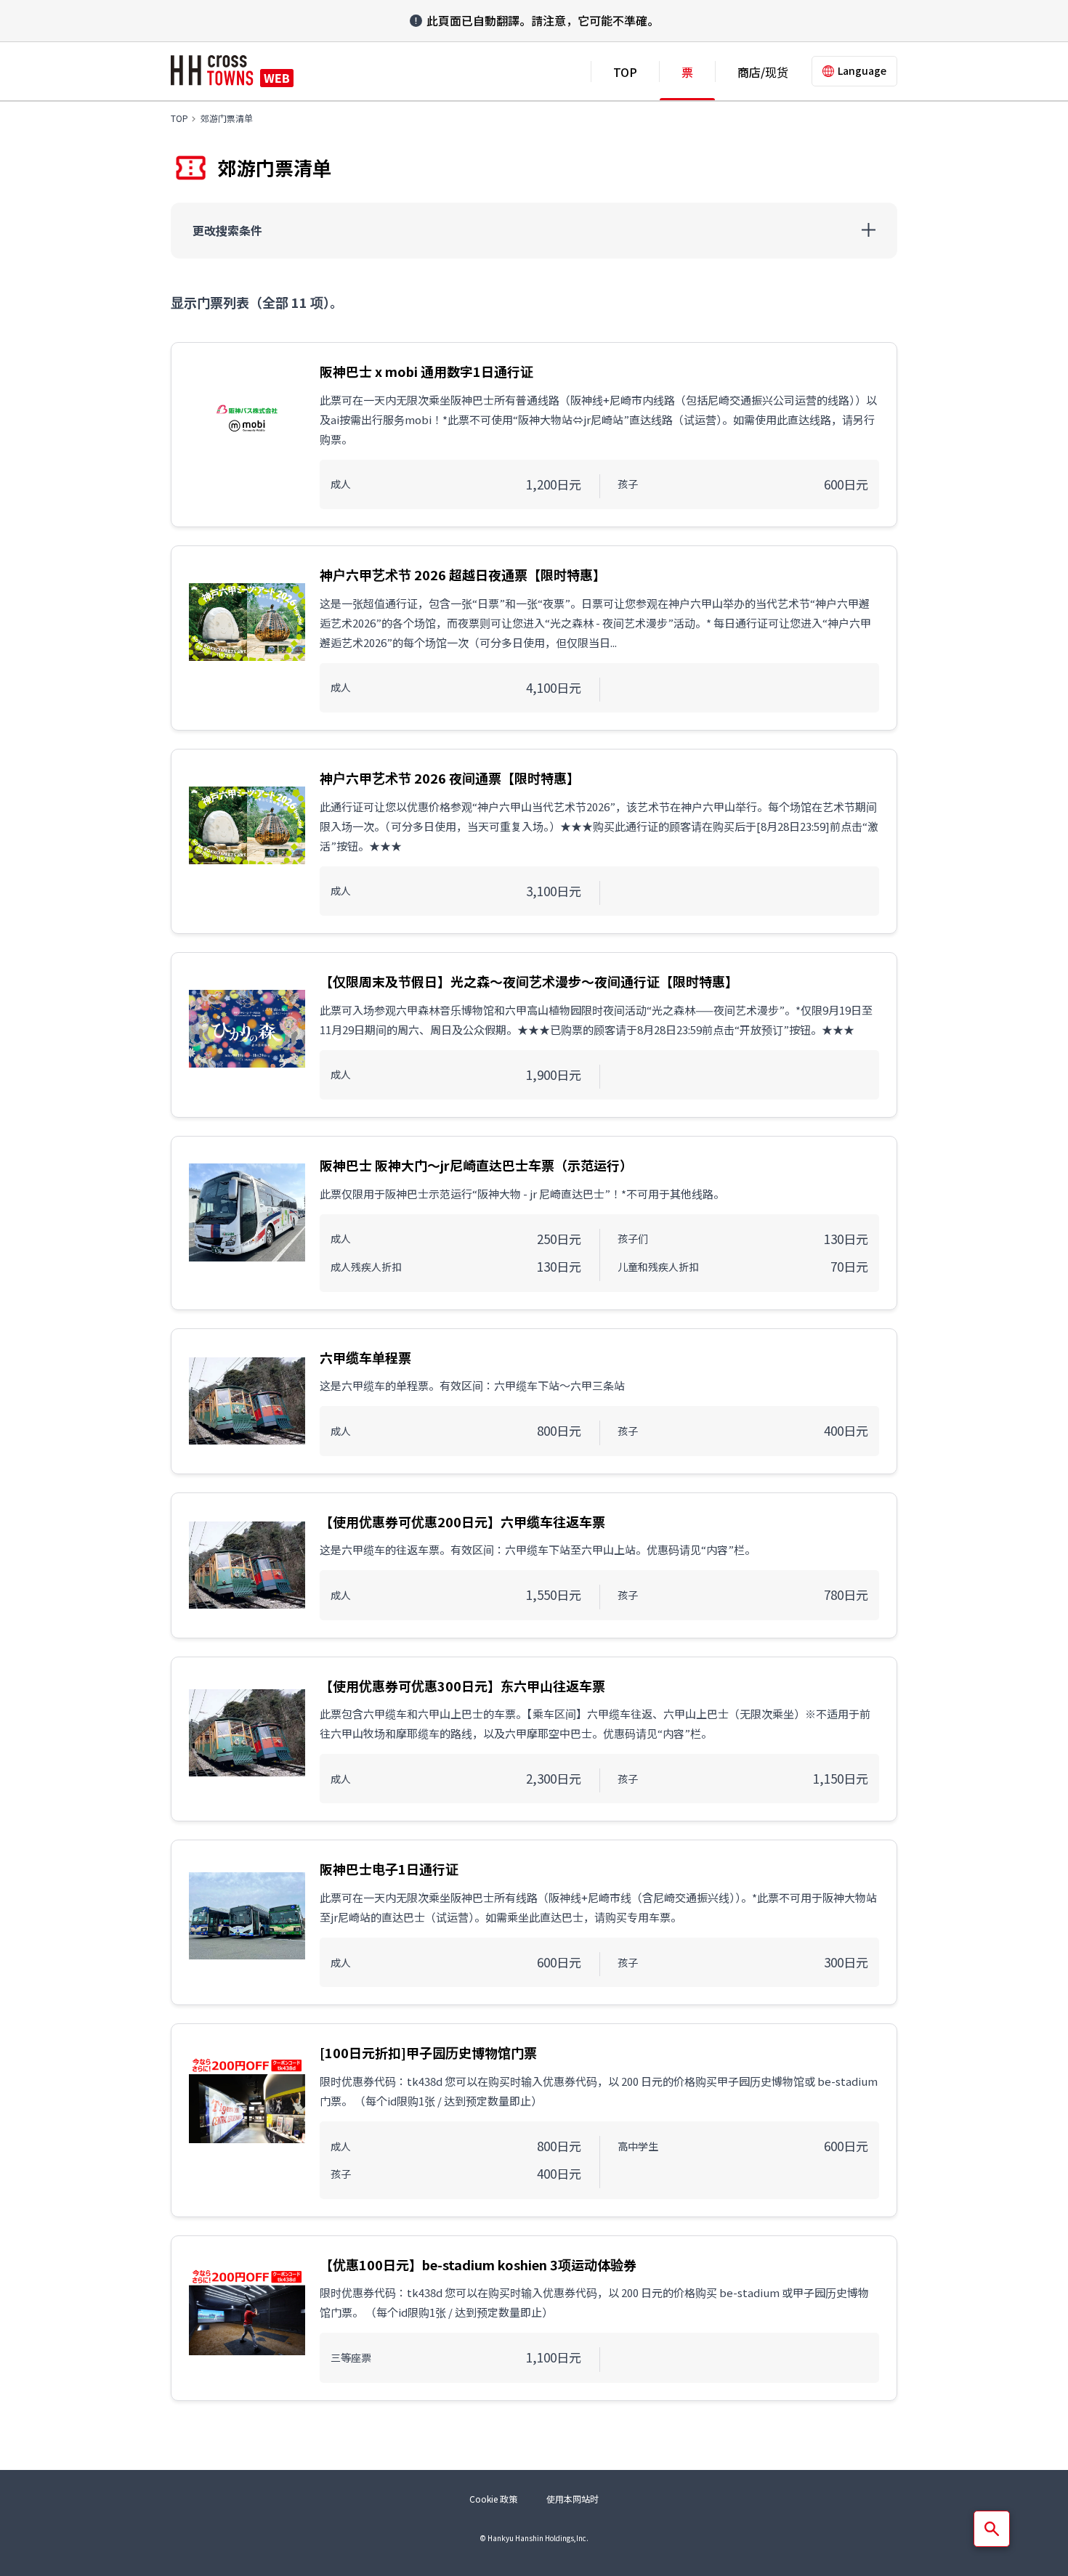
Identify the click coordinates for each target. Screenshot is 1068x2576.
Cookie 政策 (493, 2499)
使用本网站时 (573, 2499)
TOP (625, 72)
